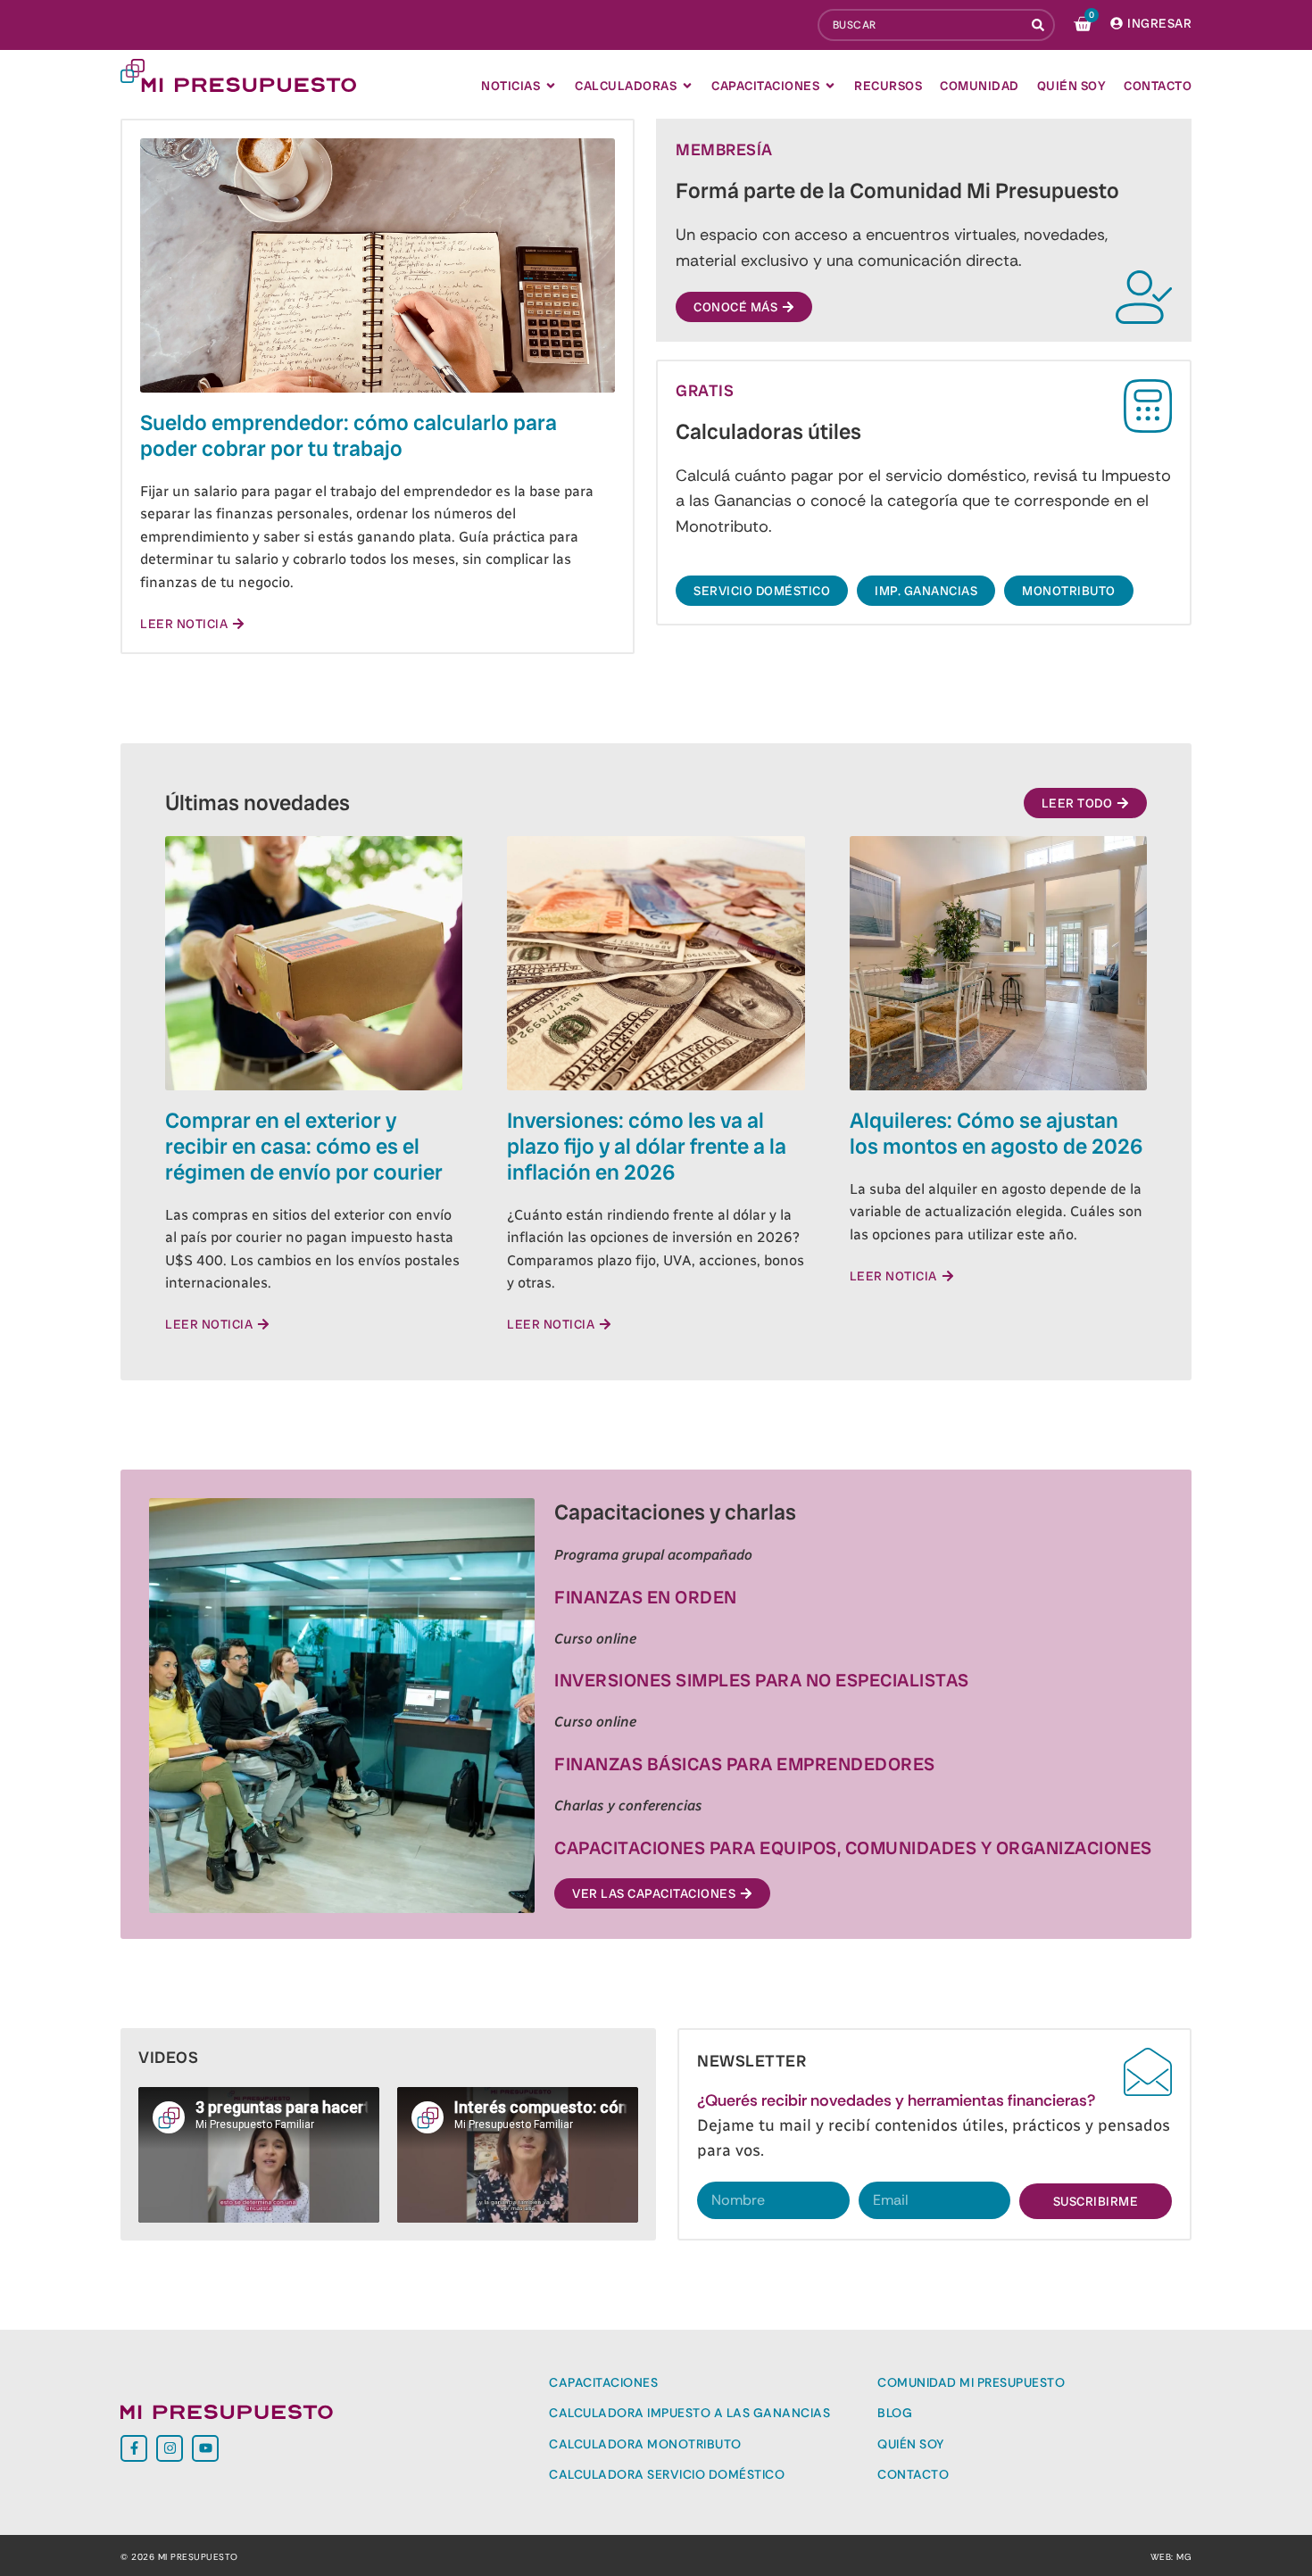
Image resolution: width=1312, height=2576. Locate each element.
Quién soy (911, 2444)
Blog (895, 2413)
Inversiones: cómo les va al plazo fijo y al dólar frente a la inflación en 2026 (647, 1146)
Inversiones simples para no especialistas (762, 1680)
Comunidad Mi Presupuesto (971, 2382)
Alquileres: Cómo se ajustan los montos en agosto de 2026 (996, 1133)
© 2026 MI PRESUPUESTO (179, 2557)
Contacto (913, 2474)
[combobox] (921, 25)
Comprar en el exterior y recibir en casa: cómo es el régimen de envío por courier (304, 1146)
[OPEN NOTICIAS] (551, 86)
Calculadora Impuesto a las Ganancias (689, 2413)
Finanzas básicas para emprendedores (745, 1764)
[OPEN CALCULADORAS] (687, 86)
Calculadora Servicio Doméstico (667, 2474)
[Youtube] (205, 2448)
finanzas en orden (646, 1597)
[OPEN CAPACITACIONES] (830, 86)
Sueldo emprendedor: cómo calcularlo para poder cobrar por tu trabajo (349, 435)
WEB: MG (1171, 2557)
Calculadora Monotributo (645, 2444)
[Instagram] (170, 2448)
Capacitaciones (603, 2382)
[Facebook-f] (134, 2448)
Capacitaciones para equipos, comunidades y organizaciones (853, 1848)
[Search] (1040, 25)
